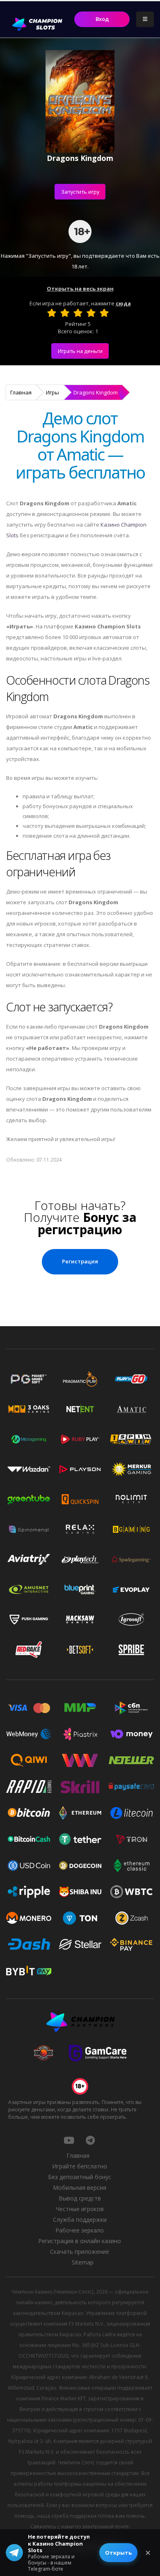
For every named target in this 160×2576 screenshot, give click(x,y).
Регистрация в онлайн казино (80, 2241)
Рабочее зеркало (80, 2230)
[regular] (78, 313)
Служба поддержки (80, 2220)
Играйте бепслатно (80, 2166)
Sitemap (83, 2262)
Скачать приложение (80, 2252)
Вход (102, 19)
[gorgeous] (104, 313)
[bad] (52, 313)
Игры (53, 392)
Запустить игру (80, 192)
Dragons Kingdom (96, 392)
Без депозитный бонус (80, 2177)
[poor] (65, 313)
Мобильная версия (80, 2188)
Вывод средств (80, 2198)
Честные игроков (80, 2209)
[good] (91, 313)
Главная (21, 392)
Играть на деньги (80, 351)
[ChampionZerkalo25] (90, 2140)
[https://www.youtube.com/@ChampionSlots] (69, 2140)
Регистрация (80, 1261)
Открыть (118, 2553)
